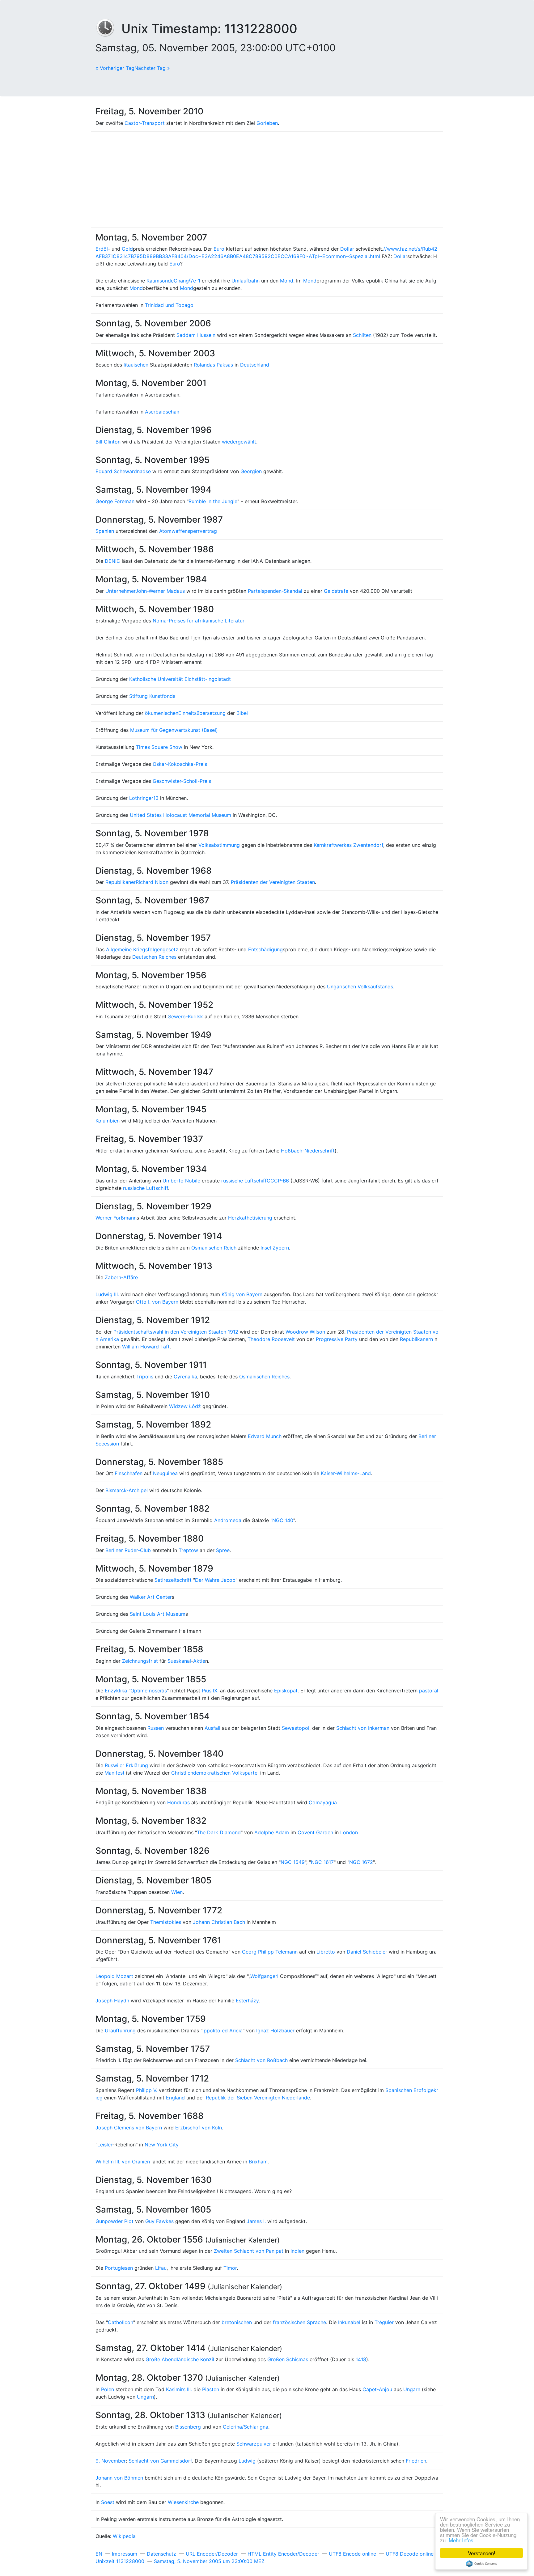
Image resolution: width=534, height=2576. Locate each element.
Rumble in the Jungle (213, 501)
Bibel (242, 713)
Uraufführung (120, 2031)
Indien (297, 2251)
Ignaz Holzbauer (275, 2031)
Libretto (326, 1952)
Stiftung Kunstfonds (152, 696)
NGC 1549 (293, 1862)
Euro (219, 249)
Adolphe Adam (272, 1832)
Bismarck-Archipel (127, 1490)
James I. (256, 2221)
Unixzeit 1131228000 (120, 2561)
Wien (177, 1892)
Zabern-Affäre (121, 1277)
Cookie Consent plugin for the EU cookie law (481, 2564)
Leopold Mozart (114, 1976)
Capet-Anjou (377, 2389)
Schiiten (362, 335)
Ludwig (247, 2461)
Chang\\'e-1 (187, 281)
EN (99, 2554)
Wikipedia (124, 2536)
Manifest (114, 1773)
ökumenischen (162, 713)
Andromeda (228, 1520)
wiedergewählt (239, 442)
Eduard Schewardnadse (123, 471)
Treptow (188, 1550)
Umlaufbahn (246, 281)
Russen (156, 1728)
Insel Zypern (275, 1248)
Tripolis (145, 1377)
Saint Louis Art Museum (158, 1614)
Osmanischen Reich (214, 1248)
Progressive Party (337, 1339)
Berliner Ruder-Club (128, 1550)
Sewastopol (296, 1728)
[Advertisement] (267, 180)
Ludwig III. (107, 1294)
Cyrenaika (185, 1377)
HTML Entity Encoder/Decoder (283, 2554)
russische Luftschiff (244, 1181)
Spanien (105, 531)
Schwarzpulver (254, 2444)
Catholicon (121, 2322)
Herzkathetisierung (250, 1218)
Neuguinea (165, 1473)
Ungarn (412, 2389)
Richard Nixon (152, 882)
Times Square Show (159, 747)
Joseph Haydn (112, 2001)
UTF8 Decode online (410, 2554)
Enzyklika (116, 1691)
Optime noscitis (149, 1691)
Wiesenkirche (183, 2502)
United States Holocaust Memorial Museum (180, 815)
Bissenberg (188, 2427)
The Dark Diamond (219, 1832)
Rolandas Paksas (213, 365)
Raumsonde (160, 281)
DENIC (112, 561)
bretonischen (237, 2322)
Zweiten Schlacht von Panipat (249, 2251)
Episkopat (286, 1691)
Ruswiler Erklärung (126, 1765)
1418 (361, 2359)
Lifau (161, 2268)
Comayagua (323, 1802)
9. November (111, 2461)
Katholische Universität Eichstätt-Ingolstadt (180, 679)
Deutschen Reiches (154, 957)
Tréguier (384, 2322)
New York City (162, 2145)
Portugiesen (119, 2268)
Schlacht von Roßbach (261, 2060)
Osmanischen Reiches (264, 1377)
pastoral (429, 1691)
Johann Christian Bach (219, 1922)
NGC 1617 (322, 1862)
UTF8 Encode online (352, 2554)
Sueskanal (179, 1661)
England (175, 2098)
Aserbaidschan (162, 412)
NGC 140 (283, 1520)
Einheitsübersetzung (202, 713)
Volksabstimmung (219, 845)
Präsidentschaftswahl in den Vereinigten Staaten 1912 (176, 1332)
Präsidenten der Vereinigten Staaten (273, 882)
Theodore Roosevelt (271, 1339)
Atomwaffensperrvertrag (188, 531)
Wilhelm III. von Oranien (123, 2162)
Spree (223, 1550)
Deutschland (255, 365)
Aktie (199, 1661)
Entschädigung (265, 949)
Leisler (105, 2145)
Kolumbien (108, 1121)
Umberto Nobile (181, 1181)
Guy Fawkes (159, 2221)
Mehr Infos (461, 2540)
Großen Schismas (288, 2359)
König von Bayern (242, 1294)
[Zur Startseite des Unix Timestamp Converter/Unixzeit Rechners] (108, 29)
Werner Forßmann (116, 1218)
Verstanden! (482, 2553)
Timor (230, 2268)
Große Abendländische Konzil (180, 2359)
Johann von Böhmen (119, 2478)
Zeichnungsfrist (140, 1661)
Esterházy (247, 2001)
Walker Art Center (151, 1597)
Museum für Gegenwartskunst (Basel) (174, 730)
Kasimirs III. (179, 2389)
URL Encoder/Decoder (212, 2554)
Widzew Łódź (185, 1406)
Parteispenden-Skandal (275, 591)
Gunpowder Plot (114, 2221)
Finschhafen (129, 1473)
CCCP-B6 (278, 1181)
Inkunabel (349, 2322)
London (349, 1832)
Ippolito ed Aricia (222, 2031)
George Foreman (115, 501)
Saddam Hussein (196, 335)
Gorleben (267, 123)
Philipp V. (147, 2090)
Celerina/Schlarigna (246, 2427)
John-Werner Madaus (160, 591)
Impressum (125, 2554)
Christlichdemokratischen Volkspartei (215, 1773)
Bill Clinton (108, 442)
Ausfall (212, 1728)
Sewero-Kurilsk (186, 1016)
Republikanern (416, 1339)
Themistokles (166, 1922)
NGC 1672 (361, 1862)
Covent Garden (315, 1832)
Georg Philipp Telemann (270, 1952)
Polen (108, 2389)
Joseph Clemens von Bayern (129, 2128)
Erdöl (102, 249)
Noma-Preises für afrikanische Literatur (199, 621)
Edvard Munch (265, 1436)
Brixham (258, 2162)
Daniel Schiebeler (367, 1952)
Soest (108, 2502)
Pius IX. (210, 1691)
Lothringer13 (144, 798)
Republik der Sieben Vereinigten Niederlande (258, 2098)
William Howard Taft (146, 1347)
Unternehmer (120, 591)
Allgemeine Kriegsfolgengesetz (142, 949)
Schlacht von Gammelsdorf (160, 2461)
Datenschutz (161, 2554)
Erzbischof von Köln (199, 2128)
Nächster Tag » (152, 68)
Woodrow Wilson (305, 1332)
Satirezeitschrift (173, 1580)
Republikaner (121, 882)
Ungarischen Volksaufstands (360, 987)
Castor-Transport (145, 123)
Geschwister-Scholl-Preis (182, 781)
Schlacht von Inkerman (363, 1728)
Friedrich (416, 2461)
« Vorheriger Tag (115, 68)
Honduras (178, 1802)
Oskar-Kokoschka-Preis (180, 764)
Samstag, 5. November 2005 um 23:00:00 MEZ (209, 2561)
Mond (287, 281)
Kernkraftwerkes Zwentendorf (348, 845)
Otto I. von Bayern (157, 1302)
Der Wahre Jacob (215, 1580)
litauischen (136, 365)
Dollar (347, 249)
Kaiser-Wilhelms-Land (346, 1473)
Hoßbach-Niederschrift (308, 1151)
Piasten (211, 2389)
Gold (127, 249)
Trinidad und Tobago (169, 305)
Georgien (251, 471)
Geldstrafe (336, 591)
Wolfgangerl (264, 1976)
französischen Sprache (299, 2322)
